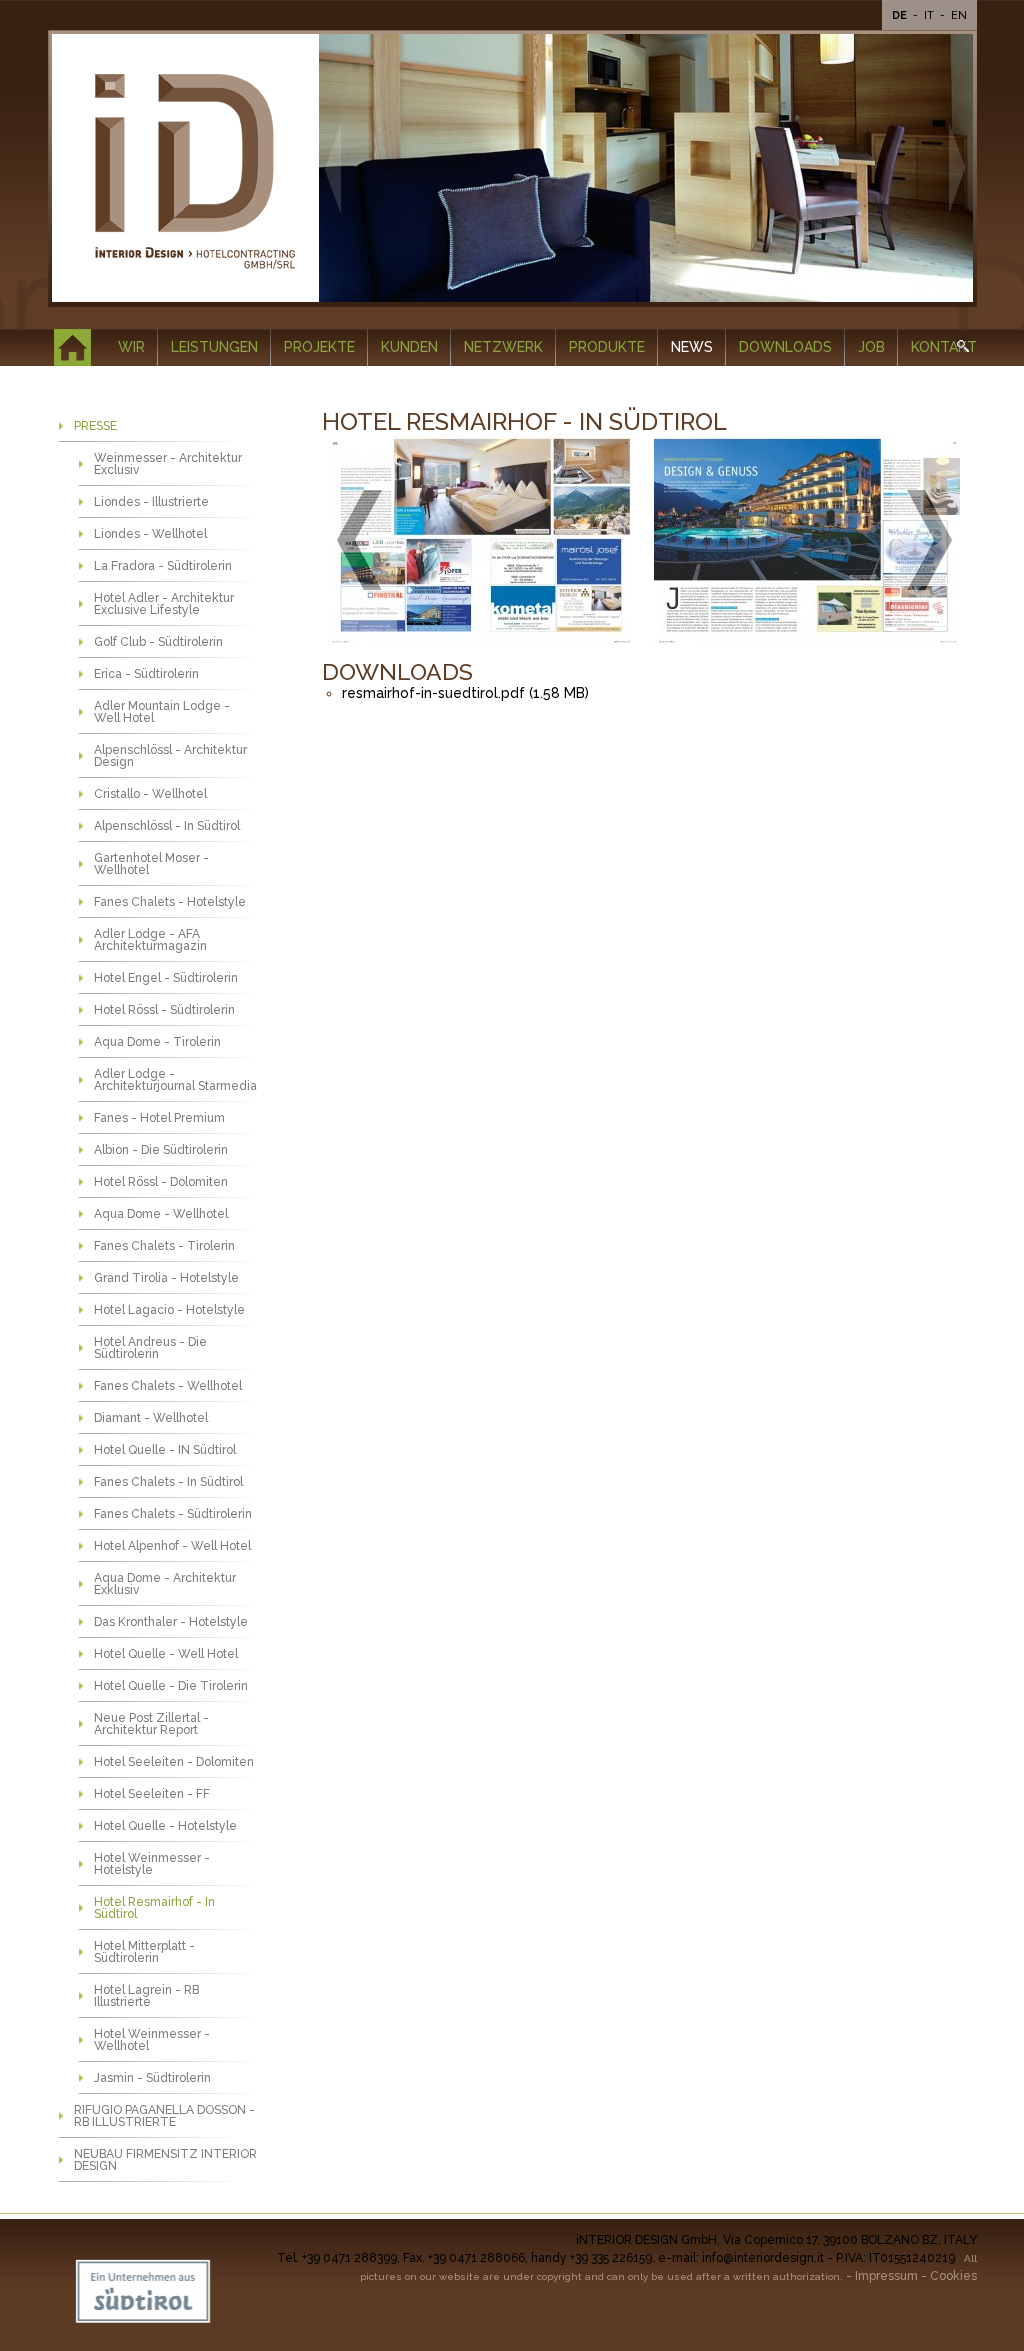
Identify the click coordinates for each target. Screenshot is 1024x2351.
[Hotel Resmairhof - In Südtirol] (481, 540)
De (901, 15)
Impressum (886, 2276)
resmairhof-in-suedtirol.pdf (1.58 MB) (465, 693)
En (959, 15)
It (930, 15)
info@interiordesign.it (763, 2258)
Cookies (953, 2276)
